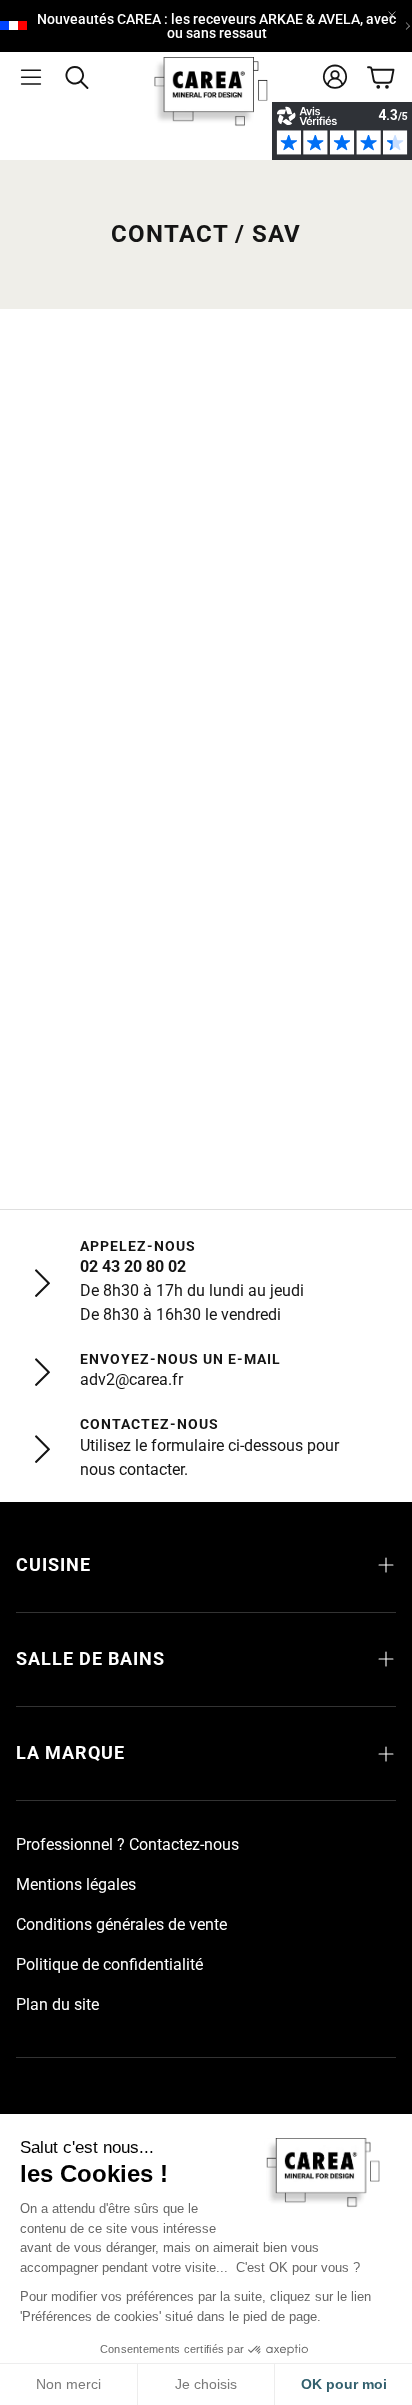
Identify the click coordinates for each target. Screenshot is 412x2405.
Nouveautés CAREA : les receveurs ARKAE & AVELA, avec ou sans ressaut (216, 26)
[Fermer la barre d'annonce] (392, 15)
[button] (31, 77)
